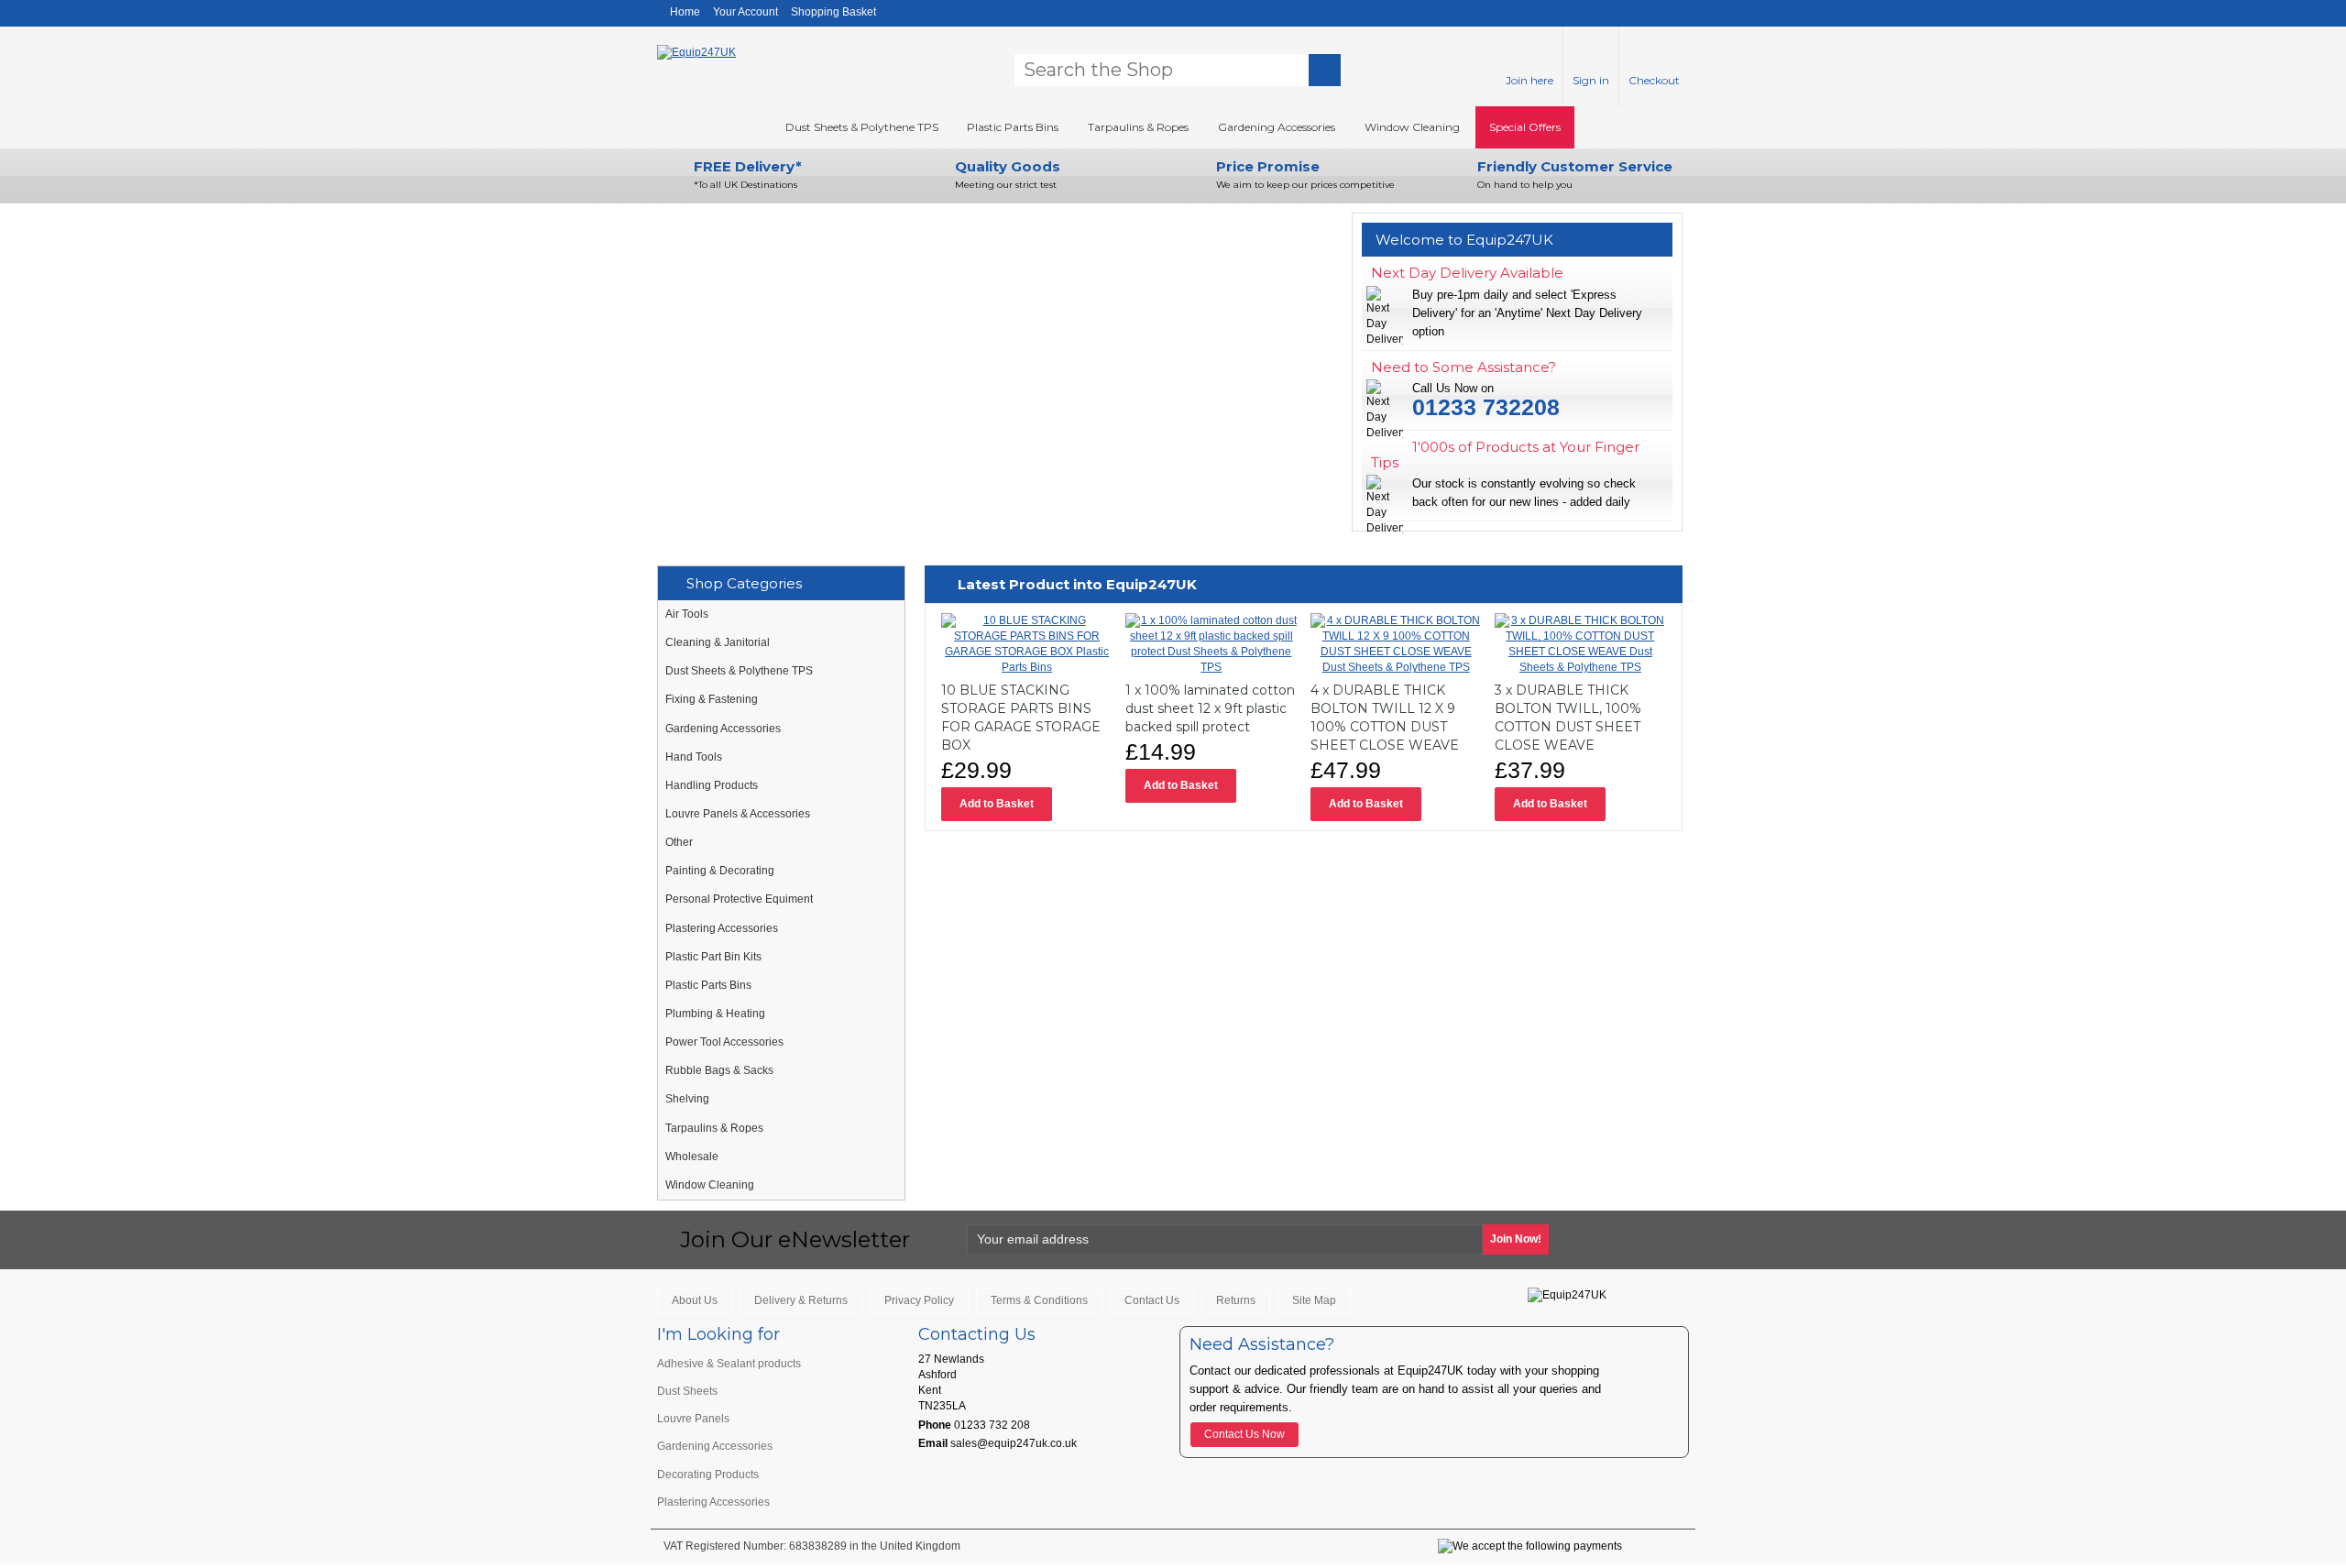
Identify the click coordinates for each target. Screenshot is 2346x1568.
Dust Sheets (687, 1391)
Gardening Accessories (1277, 127)
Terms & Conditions (1039, 1300)
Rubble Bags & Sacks (719, 1070)
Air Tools (687, 614)
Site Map (1314, 1300)
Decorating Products (708, 1475)
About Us (695, 1300)
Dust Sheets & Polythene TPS (862, 127)
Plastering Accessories (722, 928)
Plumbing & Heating (715, 1014)
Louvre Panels (693, 1419)
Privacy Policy (919, 1300)
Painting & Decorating (720, 871)
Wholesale (692, 1157)
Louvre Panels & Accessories (738, 814)
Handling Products (712, 785)
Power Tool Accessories (724, 1042)
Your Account (745, 12)
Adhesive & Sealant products (729, 1364)
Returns (1236, 1300)
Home (685, 12)
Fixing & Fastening (712, 699)
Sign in (1591, 80)
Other (679, 842)
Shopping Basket (833, 12)
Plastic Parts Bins (1013, 127)
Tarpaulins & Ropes (1138, 127)
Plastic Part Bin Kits (713, 957)
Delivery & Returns (801, 1300)
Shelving (687, 1099)
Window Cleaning (1412, 127)
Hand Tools (694, 757)
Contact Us (1152, 1300)
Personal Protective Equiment (739, 899)
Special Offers (1525, 127)
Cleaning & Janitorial (718, 642)
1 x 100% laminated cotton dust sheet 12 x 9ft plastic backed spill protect (1210, 708)
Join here (1529, 80)
